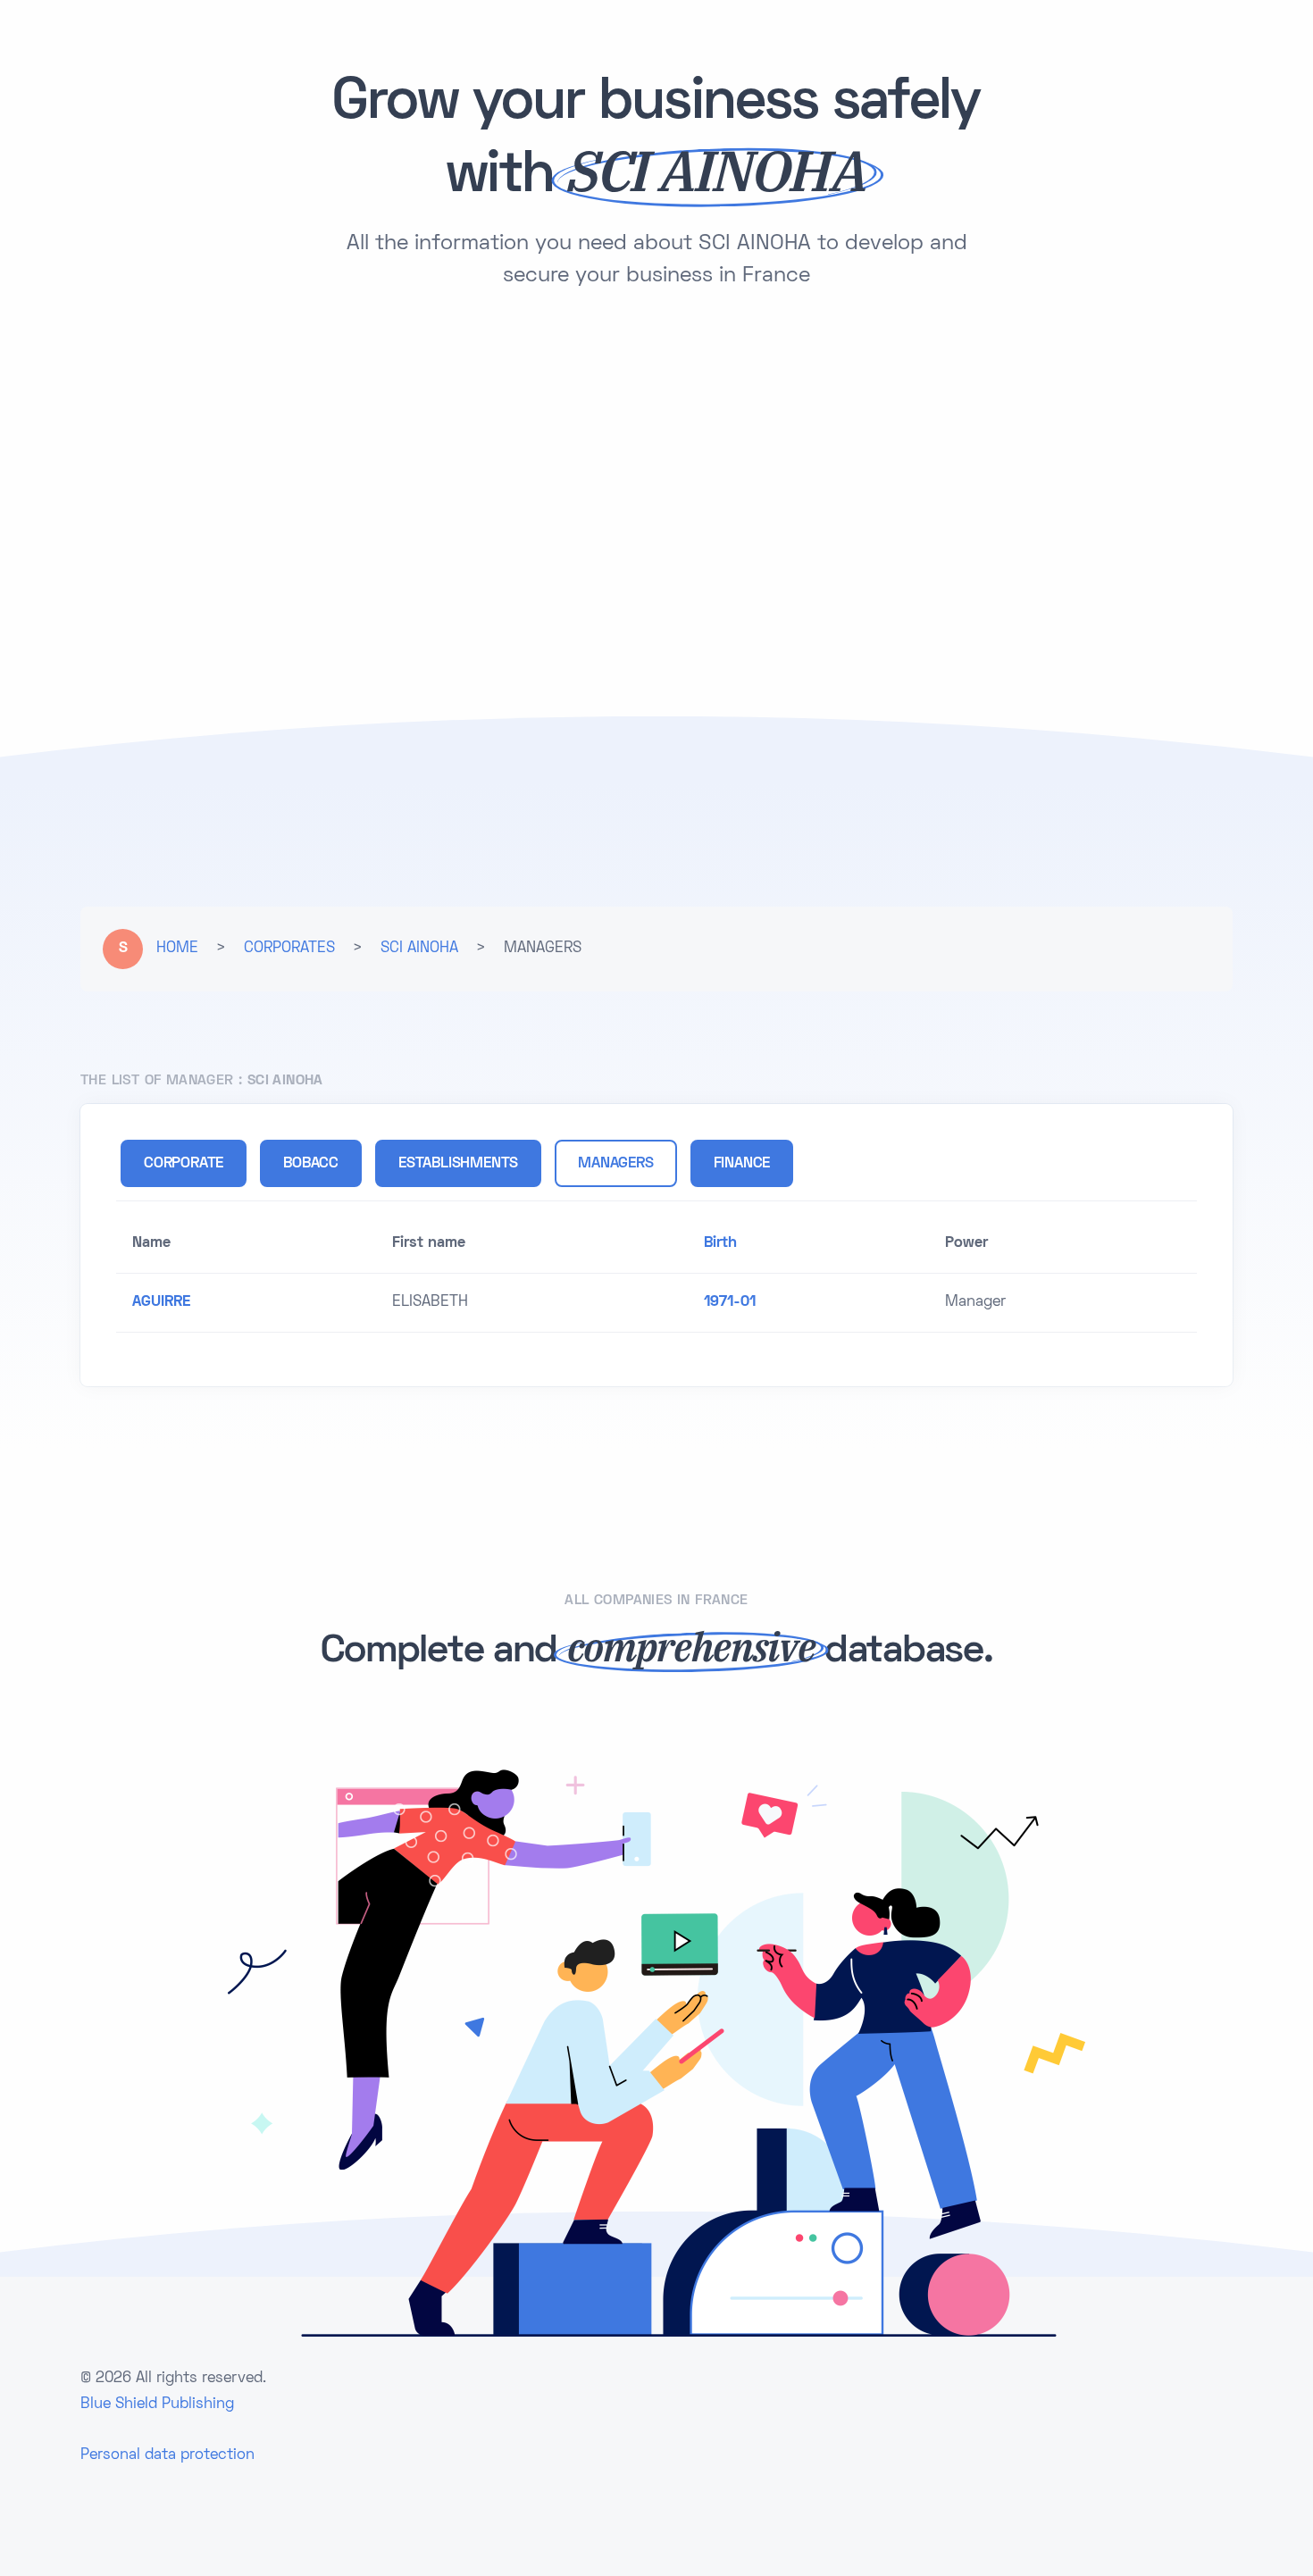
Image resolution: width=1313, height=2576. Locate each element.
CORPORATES (289, 949)
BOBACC (311, 1164)
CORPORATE (184, 1164)
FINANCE (742, 1164)
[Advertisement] (656, 457)
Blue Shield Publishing (157, 2405)
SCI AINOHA (419, 949)
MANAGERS (615, 1164)
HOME (177, 949)
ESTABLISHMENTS (458, 1164)
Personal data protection (167, 2455)
